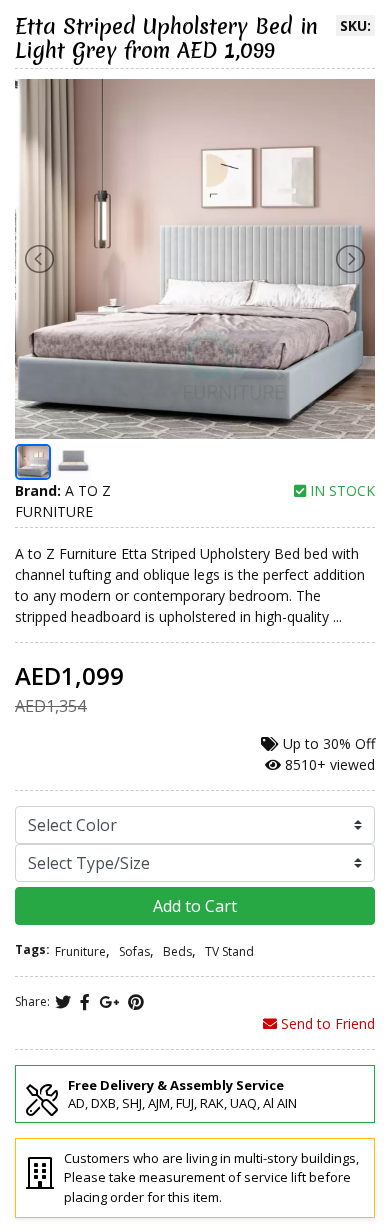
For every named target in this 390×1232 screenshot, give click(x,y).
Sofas (134, 951)
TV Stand (229, 951)
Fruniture (80, 951)
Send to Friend (326, 1023)
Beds (177, 951)
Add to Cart (195, 906)
